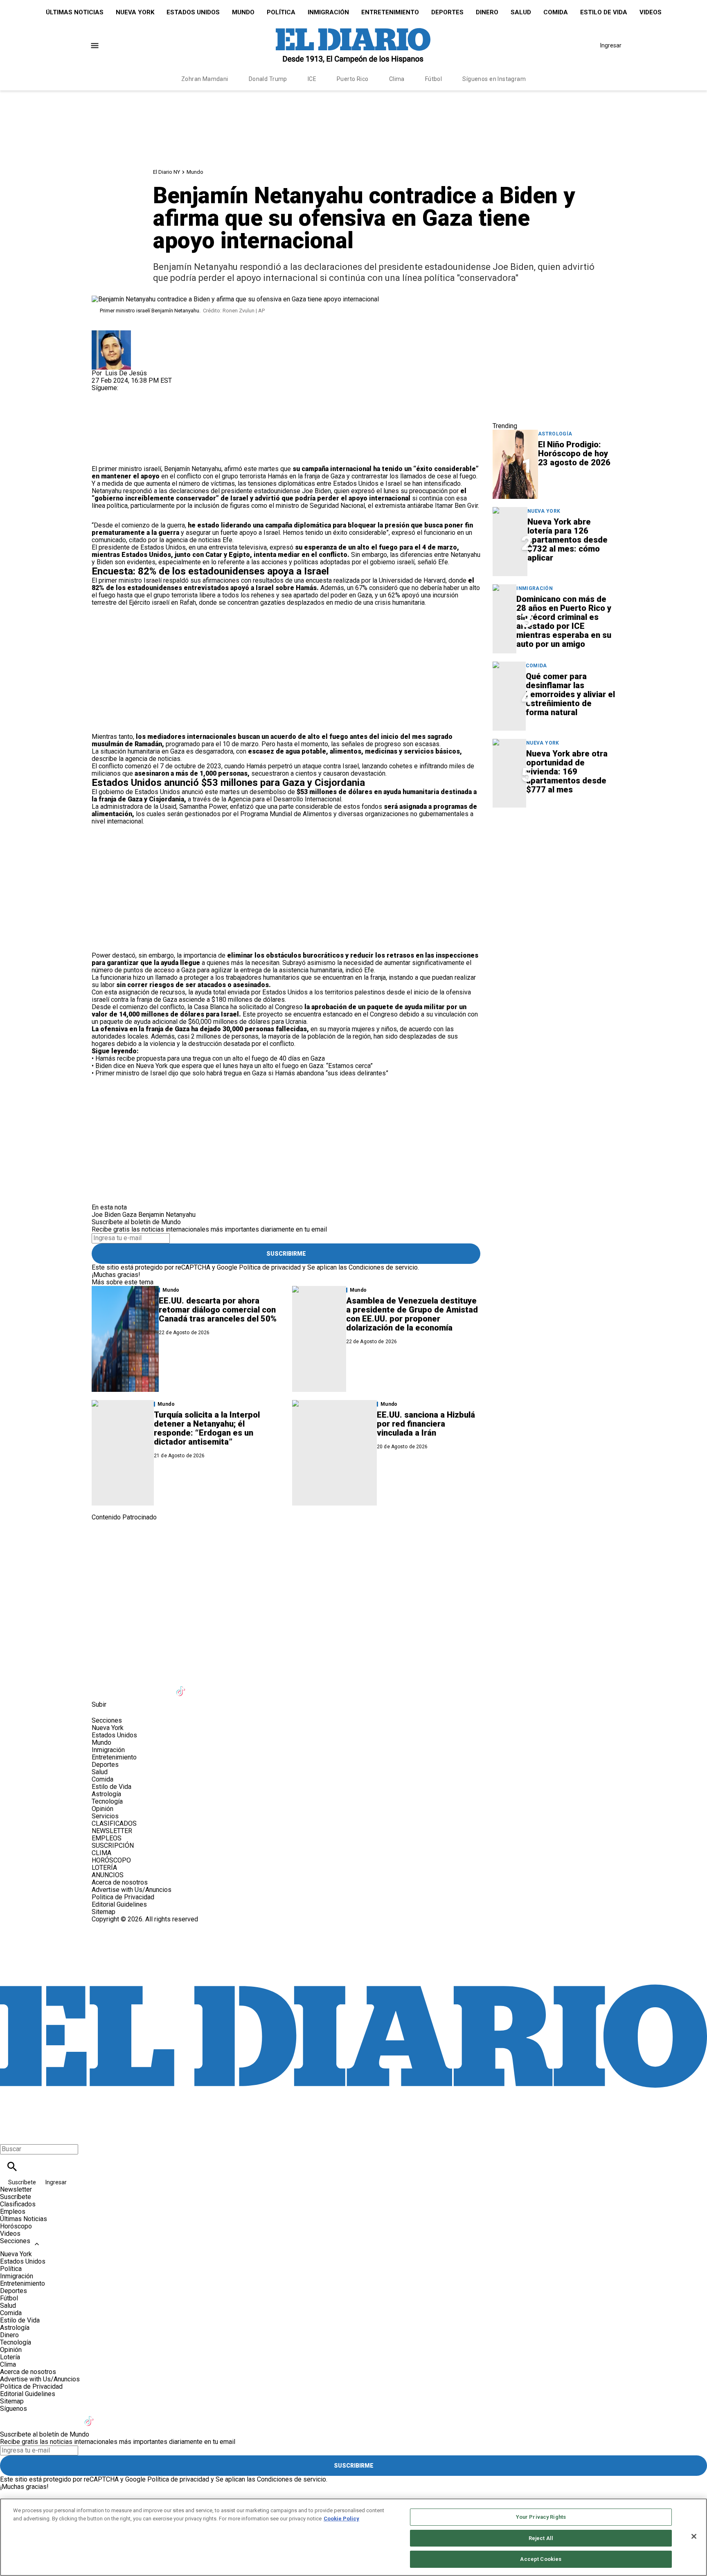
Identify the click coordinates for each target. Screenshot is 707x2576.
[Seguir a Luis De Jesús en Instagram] (141, 395)
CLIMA (101, 1853)
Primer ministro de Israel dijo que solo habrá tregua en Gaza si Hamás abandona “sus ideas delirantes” (242, 1073)
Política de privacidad (270, 1267)
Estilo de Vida (604, 12)
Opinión (102, 1809)
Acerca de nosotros (120, 1882)
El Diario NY (167, 172)
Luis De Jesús (126, 373)
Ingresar (611, 45)
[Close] (694, 2536)
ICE (312, 79)
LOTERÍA (104, 1868)
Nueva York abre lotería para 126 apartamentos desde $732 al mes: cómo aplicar (567, 540)
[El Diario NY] (353, 45)
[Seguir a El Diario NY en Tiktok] (182, 1686)
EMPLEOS (107, 1838)
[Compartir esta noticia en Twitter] (142, 414)
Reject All (541, 2538)
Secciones (15, 2241)
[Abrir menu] (95, 46)
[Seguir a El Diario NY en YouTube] (162, 1686)
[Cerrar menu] (9, 2135)
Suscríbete (23, 2182)
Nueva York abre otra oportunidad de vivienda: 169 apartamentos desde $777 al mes (567, 772)
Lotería (10, 2357)
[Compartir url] (101, 456)
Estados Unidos (193, 12)
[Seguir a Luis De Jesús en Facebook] (102, 395)
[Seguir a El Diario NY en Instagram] (142, 1686)
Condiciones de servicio (383, 1267)
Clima (397, 79)
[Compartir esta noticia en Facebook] (122, 414)
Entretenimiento (390, 12)
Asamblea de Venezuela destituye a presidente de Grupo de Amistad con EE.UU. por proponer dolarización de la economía (412, 1314)
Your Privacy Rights (541, 2517)
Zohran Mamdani (205, 79)
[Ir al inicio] (353, 1555)
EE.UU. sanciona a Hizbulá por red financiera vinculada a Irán (426, 1424)
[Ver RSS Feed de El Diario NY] (281, 1686)
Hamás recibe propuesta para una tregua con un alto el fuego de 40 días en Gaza (210, 1058)
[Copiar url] (111, 438)
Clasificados (18, 2204)
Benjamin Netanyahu (167, 1215)
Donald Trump (268, 79)
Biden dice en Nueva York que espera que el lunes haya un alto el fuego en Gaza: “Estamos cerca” (234, 1066)
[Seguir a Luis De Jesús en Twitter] (122, 395)
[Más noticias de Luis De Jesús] (111, 334)
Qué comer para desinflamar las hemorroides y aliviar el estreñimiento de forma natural (570, 694)
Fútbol (434, 79)
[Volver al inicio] (353, 1953)
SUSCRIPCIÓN (113, 1846)
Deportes (447, 12)
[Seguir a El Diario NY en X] (122, 1686)
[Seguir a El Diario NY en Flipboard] (222, 1686)
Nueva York (135, 12)
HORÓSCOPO (111, 1860)
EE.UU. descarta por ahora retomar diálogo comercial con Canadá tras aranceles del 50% (218, 1310)
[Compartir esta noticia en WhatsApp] (102, 414)
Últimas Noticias (75, 12)
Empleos (13, 2211)
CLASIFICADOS (114, 1823)
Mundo (243, 12)
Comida (556, 12)
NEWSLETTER (112, 1831)
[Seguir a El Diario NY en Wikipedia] (242, 1686)
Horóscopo (16, 2226)
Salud (521, 12)
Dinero (487, 12)
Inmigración (328, 12)
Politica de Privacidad (123, 1897)
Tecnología (107, 1801)
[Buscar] (12, 2166)
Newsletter (16, 2189)
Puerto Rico (353, 79)
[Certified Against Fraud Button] (121, 1926)
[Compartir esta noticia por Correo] (161, 414)
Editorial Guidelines (119, 1904)
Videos (651, 12)
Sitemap (104, 1912)
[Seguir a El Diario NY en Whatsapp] (262, 1686)
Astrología (555, 434)
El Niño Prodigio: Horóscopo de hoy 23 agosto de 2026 (574, 453)
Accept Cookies (541, 2559)
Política (281, 12)
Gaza (129, 1215)
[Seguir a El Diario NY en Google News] (202, 1686)
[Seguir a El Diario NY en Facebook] (102, 1686)
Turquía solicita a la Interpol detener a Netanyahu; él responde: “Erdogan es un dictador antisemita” (207, 1428)
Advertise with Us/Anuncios (132, 1890)
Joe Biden (106, 1215)
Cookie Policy (341, 2519)
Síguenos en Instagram (494, 79)
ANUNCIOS (108, 1875)
